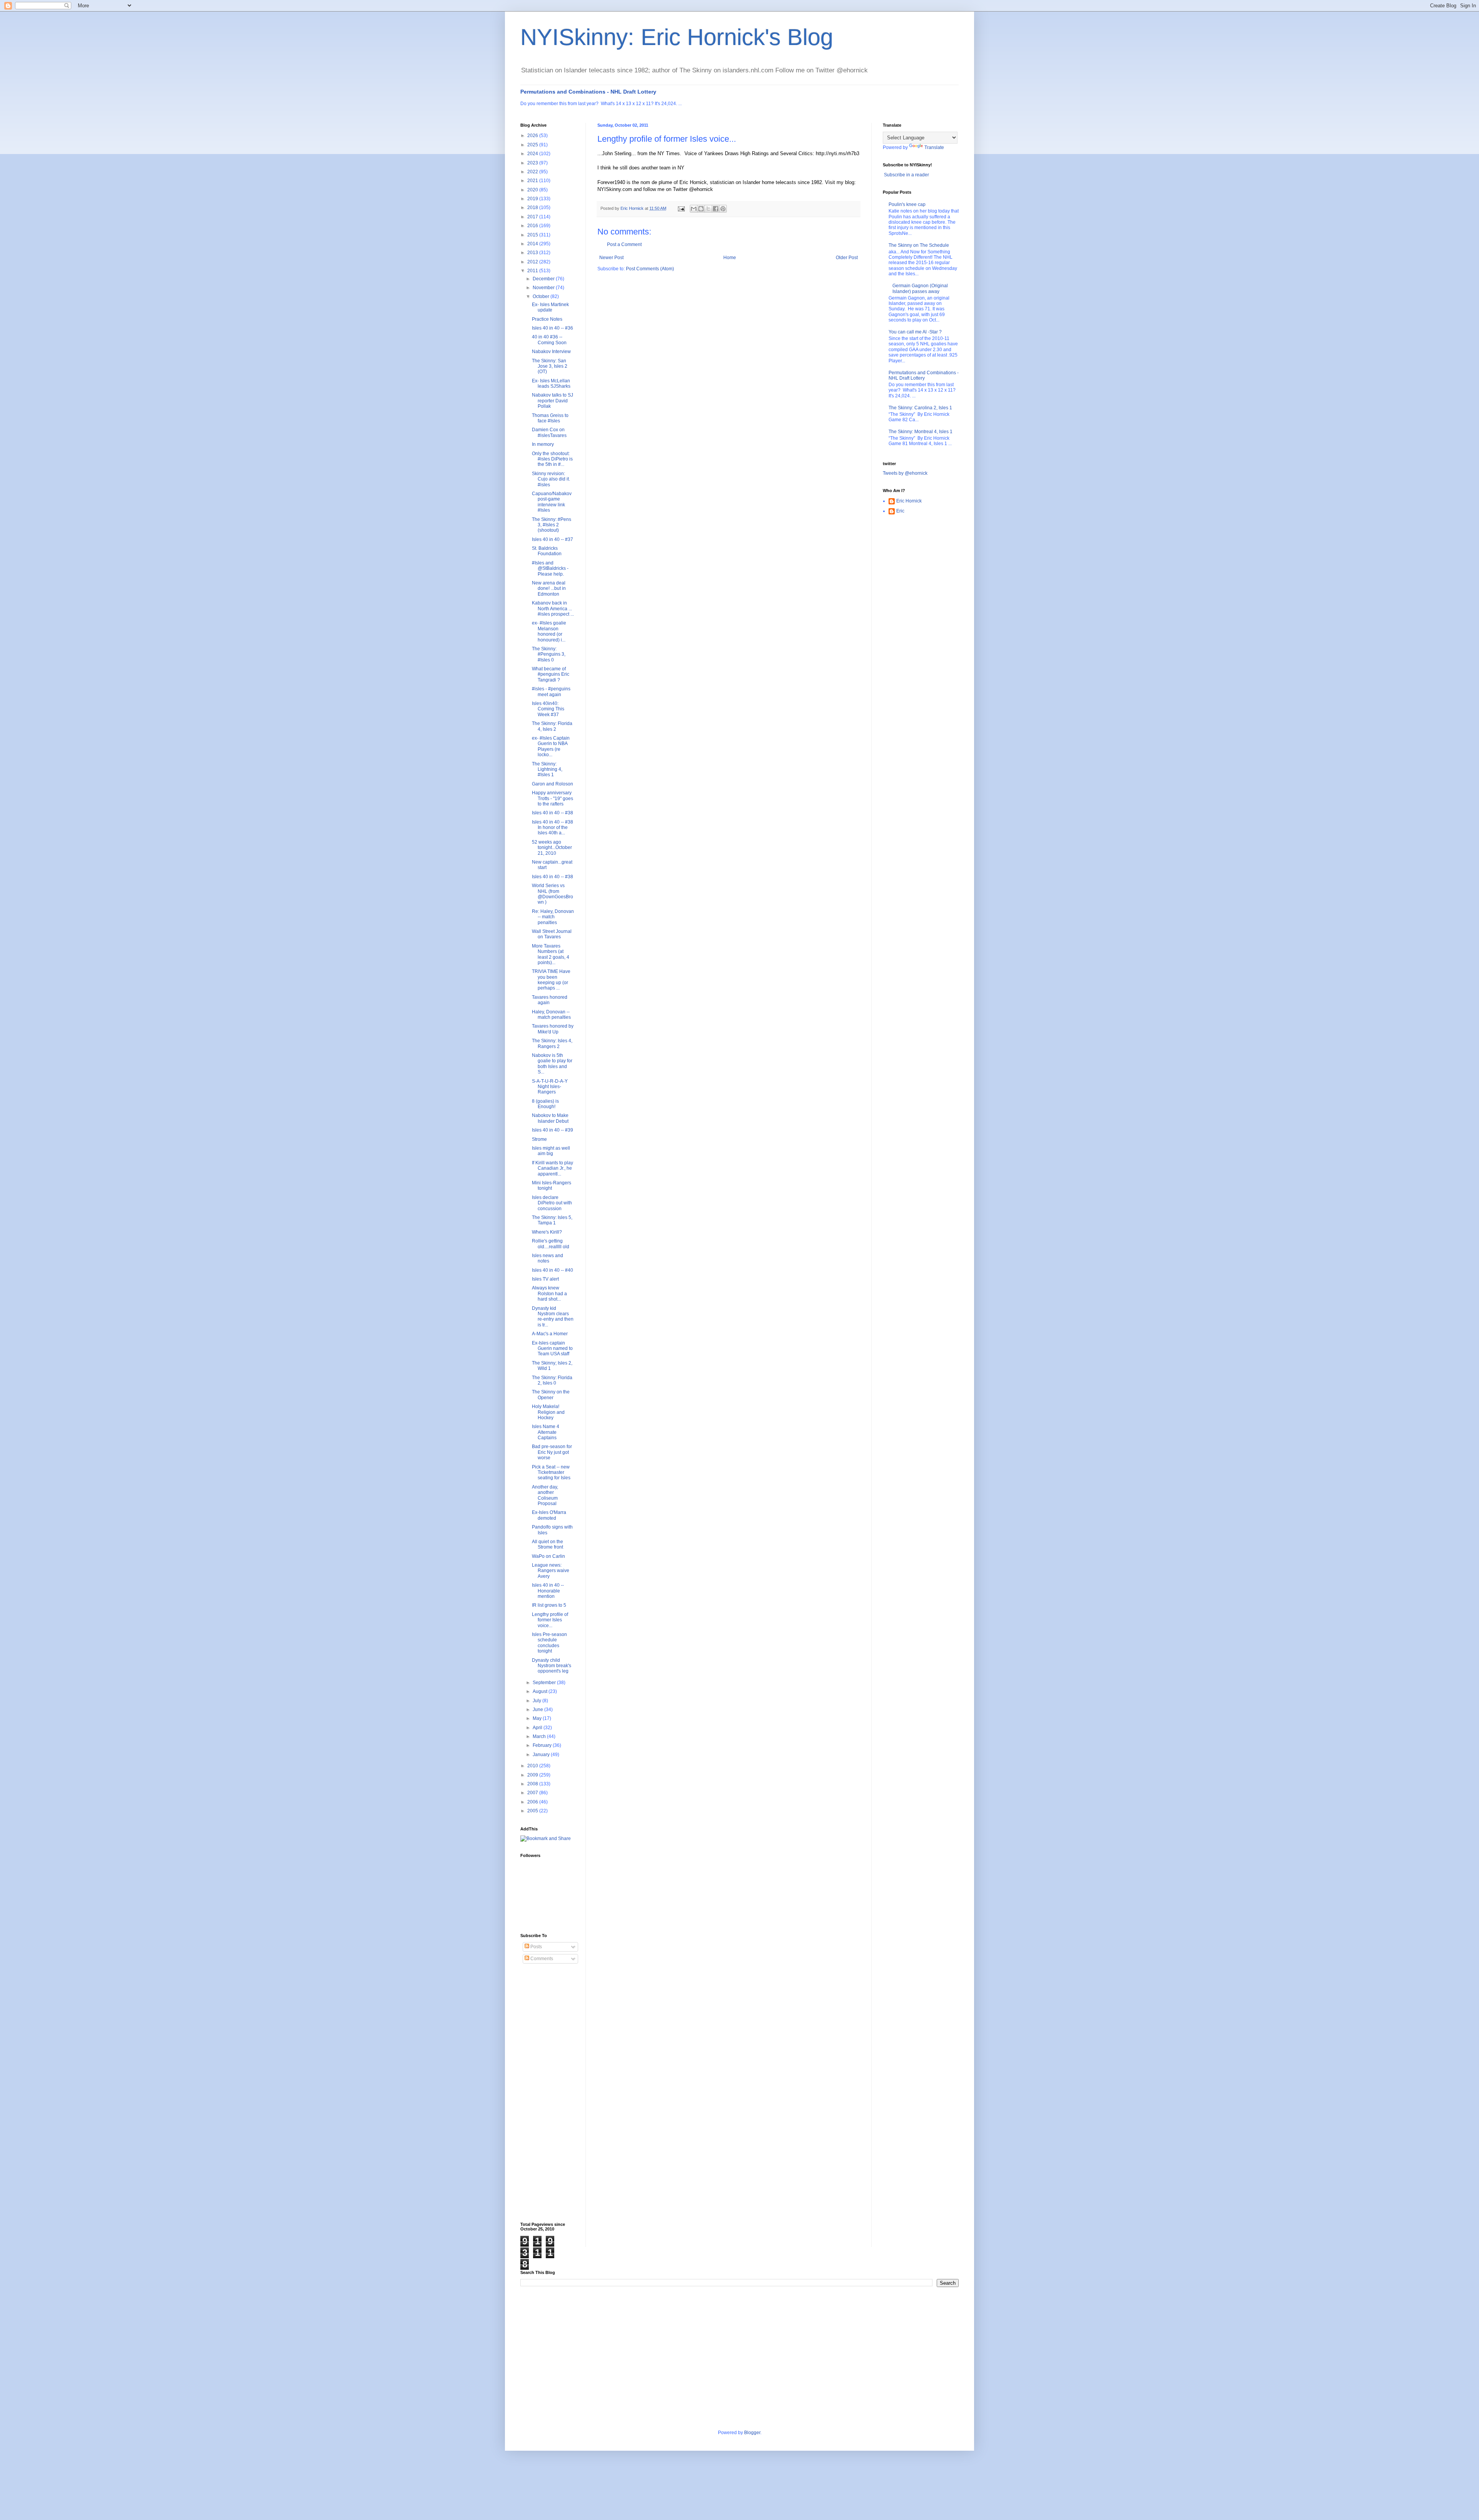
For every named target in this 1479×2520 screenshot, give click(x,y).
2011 (533, 271)
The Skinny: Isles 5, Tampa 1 (552, 1220)
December (544, 279)
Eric (900, 511)
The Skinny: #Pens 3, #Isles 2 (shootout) (552, 525)
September (545, 1683)
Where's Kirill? (547, 1232)
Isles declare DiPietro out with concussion (552, 1203)
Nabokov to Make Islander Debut (550, 1118)
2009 (533, 1775)
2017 (533, 217)
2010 (533, 1766)
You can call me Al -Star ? (915, 332)
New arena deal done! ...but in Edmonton (549, 589)
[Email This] (694, 209)
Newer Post (611, 258)
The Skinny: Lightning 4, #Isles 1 (547, 769)
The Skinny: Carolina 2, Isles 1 (920, 408)
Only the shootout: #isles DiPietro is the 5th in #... (552, 459)
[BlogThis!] (701, 209)
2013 (533, 253)
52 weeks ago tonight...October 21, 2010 (552, 848)
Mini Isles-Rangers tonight (552, 1185)
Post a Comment (624, 244)
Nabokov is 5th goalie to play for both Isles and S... (552, 1064)
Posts (536, 1947)
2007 (533, 1793)
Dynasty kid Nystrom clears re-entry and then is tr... (553, 1317)
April (538, 1728)
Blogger (752, 2433)
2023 (533, 163)
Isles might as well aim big (551, 1151)
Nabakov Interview (551, 352)
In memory (543, 444)
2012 (533, 262)
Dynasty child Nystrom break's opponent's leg (552, 1666)
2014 (533, 244)
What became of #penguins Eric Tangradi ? (551, 674)
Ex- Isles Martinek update (550, 307)
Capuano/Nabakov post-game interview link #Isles (552, 502)
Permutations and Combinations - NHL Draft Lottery (588, 92)
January (542, 1755)
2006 (533, 1802)
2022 (533, 172)
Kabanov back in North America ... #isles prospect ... (553, 609)
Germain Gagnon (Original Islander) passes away (920, 288)
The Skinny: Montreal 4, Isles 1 (921, 432)
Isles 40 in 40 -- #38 (553, 813)
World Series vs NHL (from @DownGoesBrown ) (553, 894)
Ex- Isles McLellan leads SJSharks (551, 383)
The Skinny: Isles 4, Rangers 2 (552, 1043)
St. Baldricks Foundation (547, 551)
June (538, 1710)
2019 (533, 199)
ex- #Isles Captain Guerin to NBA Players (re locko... (551, 746)
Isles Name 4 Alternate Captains (546, 1432)
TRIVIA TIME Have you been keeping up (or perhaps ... (551, 980)
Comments (541, 1959)
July (537, 1701)
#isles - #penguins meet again (551, 692)
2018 (533, 208)
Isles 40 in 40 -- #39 (553, 1130)
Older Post (847, 258)
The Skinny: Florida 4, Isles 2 (552, 726)
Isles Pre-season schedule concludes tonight (549, 1643)
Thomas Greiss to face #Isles (550, 418)
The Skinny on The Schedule (919, 245)
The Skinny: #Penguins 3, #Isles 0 (549, 654)
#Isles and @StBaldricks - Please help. (550, 568)
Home (730, 258)
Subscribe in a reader (906, 175)
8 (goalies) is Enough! (545, 1104)
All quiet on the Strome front (547, 1544)
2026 (533, 136)
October (542, 296)
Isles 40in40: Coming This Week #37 (548, 709)
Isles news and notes (547, 1258)
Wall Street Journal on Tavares (552, 934)
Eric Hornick (909, 501)
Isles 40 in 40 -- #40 (553, 1270)
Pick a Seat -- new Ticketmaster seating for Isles (551, 1473)
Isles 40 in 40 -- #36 (553, 328)
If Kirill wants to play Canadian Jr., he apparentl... (553, 1168)
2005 (533, 1811)
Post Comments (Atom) (650, 269)
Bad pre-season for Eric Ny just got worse (552, 1452)
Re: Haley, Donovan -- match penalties (553, 917)
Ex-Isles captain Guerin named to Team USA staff (552, 1349)
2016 (533, 226)
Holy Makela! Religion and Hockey (548, 1412)
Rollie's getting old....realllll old (551, 1244)
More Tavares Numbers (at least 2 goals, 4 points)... (551, 954)
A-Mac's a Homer (550, 1334)
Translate (934, 147)
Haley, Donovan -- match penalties (551, 1015)
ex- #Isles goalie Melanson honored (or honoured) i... (549, 631)
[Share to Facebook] (716, 209)
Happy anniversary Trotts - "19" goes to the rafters (553, 798)
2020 (533, 190)
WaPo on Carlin (548, 1556)
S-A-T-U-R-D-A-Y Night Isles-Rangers (550, 1087)
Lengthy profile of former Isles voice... (550, 1620)
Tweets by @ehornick (905, 473)
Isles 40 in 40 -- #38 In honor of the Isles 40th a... (553, 828)
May (538, 1718)
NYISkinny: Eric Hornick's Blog (677, 37)
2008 (533, 1784)
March (540, 1736)
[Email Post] (681, 208)
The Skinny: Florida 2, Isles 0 (552, 1380)
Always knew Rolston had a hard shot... (549, 1293)
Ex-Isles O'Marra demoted (549, 1515)
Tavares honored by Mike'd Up (553, 1029)
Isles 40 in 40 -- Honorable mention (548, 1591)
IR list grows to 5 (549, 1605)
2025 (533, 145)
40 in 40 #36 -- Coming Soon (549, 340)
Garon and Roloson (553, 784)
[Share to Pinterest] (723, 209)
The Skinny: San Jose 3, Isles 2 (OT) (550, 366)
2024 (533, 154)
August (541, 1691)
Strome (539, 1139)
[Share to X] (708, 209)
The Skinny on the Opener (551, 1395)
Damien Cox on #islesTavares (549, 432)
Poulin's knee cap (907, 204)
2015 (533, 235)
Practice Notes (547, 319)
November (544, 288)
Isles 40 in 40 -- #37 (553, 539)
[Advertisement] (551, 2093)
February (543, 1745)
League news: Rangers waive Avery (551, 1571)
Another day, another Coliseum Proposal (545, 1495)
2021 (533, 181)
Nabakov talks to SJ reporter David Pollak (553, 401)
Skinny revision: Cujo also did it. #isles (551, 479)
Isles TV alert (545, 1279)
